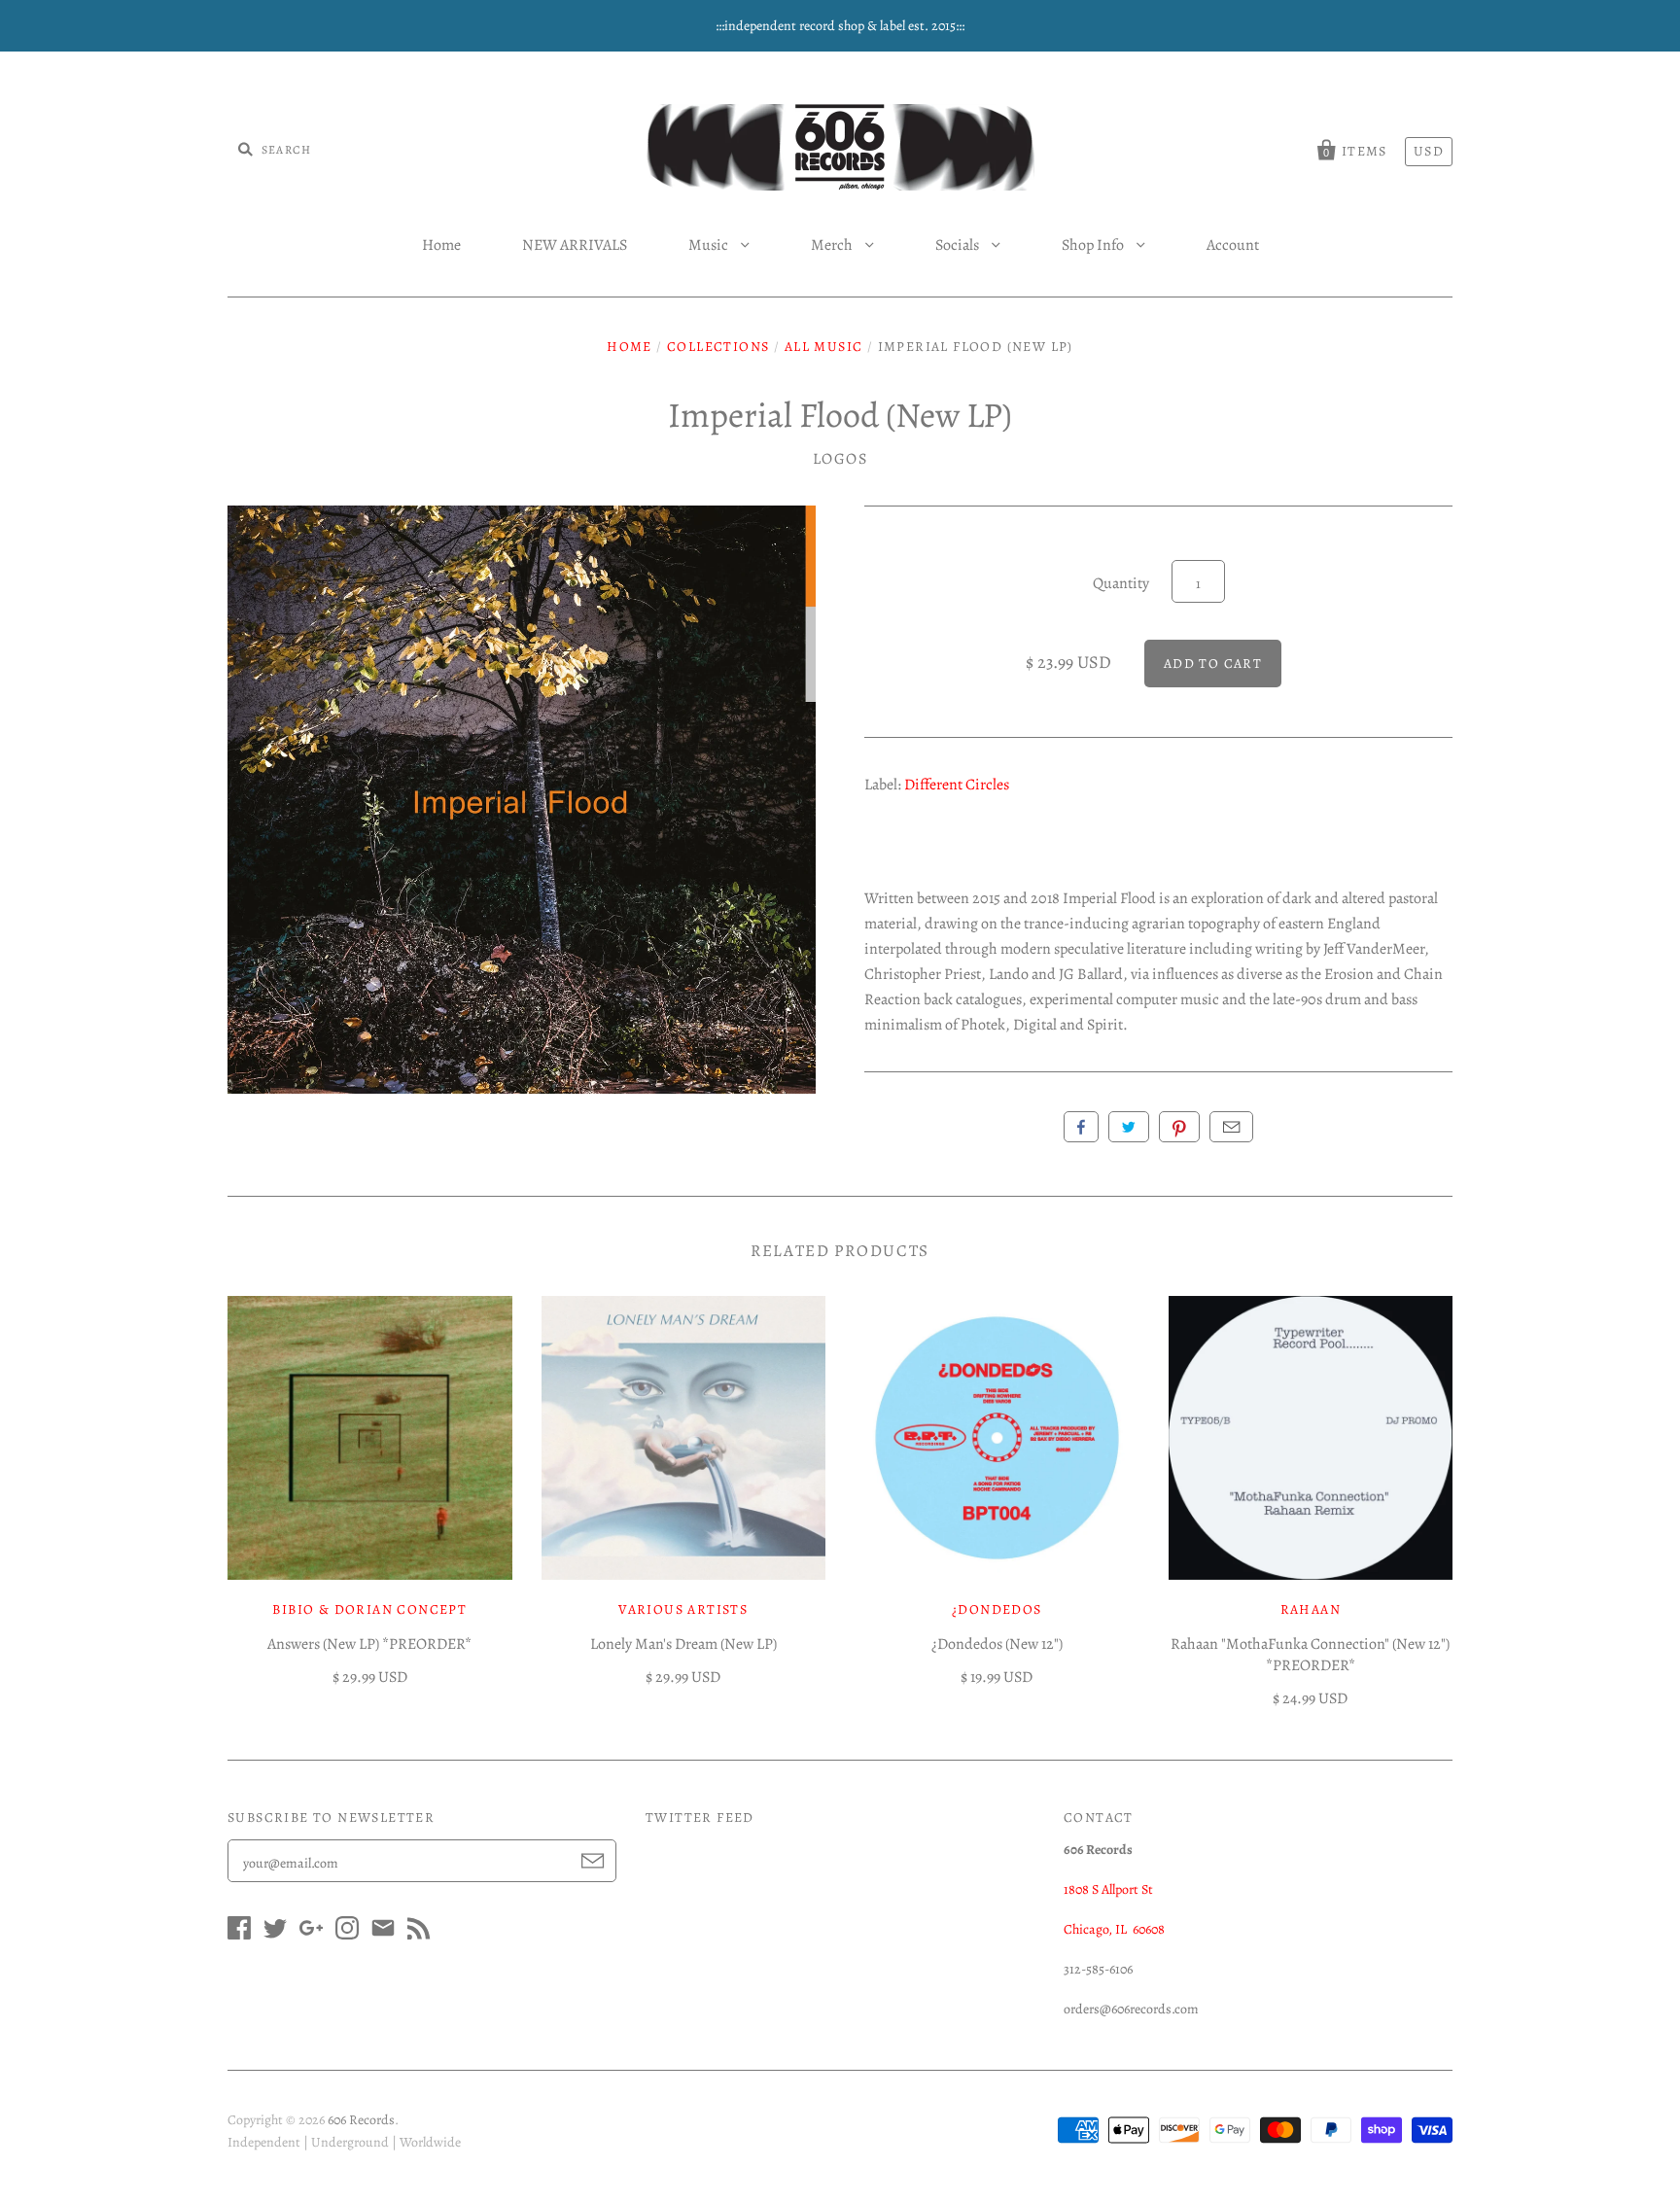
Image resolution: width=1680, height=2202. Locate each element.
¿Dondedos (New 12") (997, 1644)
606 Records (361, 2120)
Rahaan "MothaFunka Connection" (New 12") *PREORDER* (1310, 1655)
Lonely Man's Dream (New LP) (683, 1644)
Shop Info (1094, 245)
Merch (833, 245)
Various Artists (683, 1609)
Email (1231, 1127)
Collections (718, 347)
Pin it (1179, 1127)
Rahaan (1311, 1609)
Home (441, 245)
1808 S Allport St (1108, 1889)
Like (1081, 1127)
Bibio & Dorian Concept (369, 1609)
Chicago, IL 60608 (1114, 1929)
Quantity (1121, 583)
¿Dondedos (997, 1609)
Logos (840, 459)
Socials (959, 245)
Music (710, 245)
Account (1233, 245)
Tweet (1129, 1127)
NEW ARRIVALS (575, 245)
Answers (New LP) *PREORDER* (369, 1644)
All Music (824, 347)
